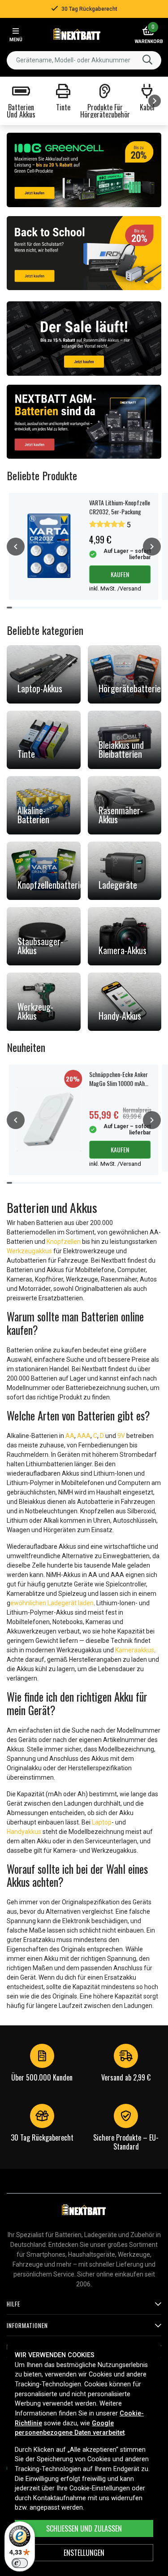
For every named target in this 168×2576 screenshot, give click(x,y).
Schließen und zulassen (84, 2528)
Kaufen (120, 574)
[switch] (20, 2563)
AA (70, 1436)
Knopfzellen (64, 1242)
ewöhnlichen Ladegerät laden (52, 1603)
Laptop (102, 1822)
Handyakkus (24, 1832)
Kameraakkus (135, 1650)
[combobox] (84, 60)
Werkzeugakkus (29, 1251)
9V (121, 1436)
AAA (84, 1436)
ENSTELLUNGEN (84, 2553)
